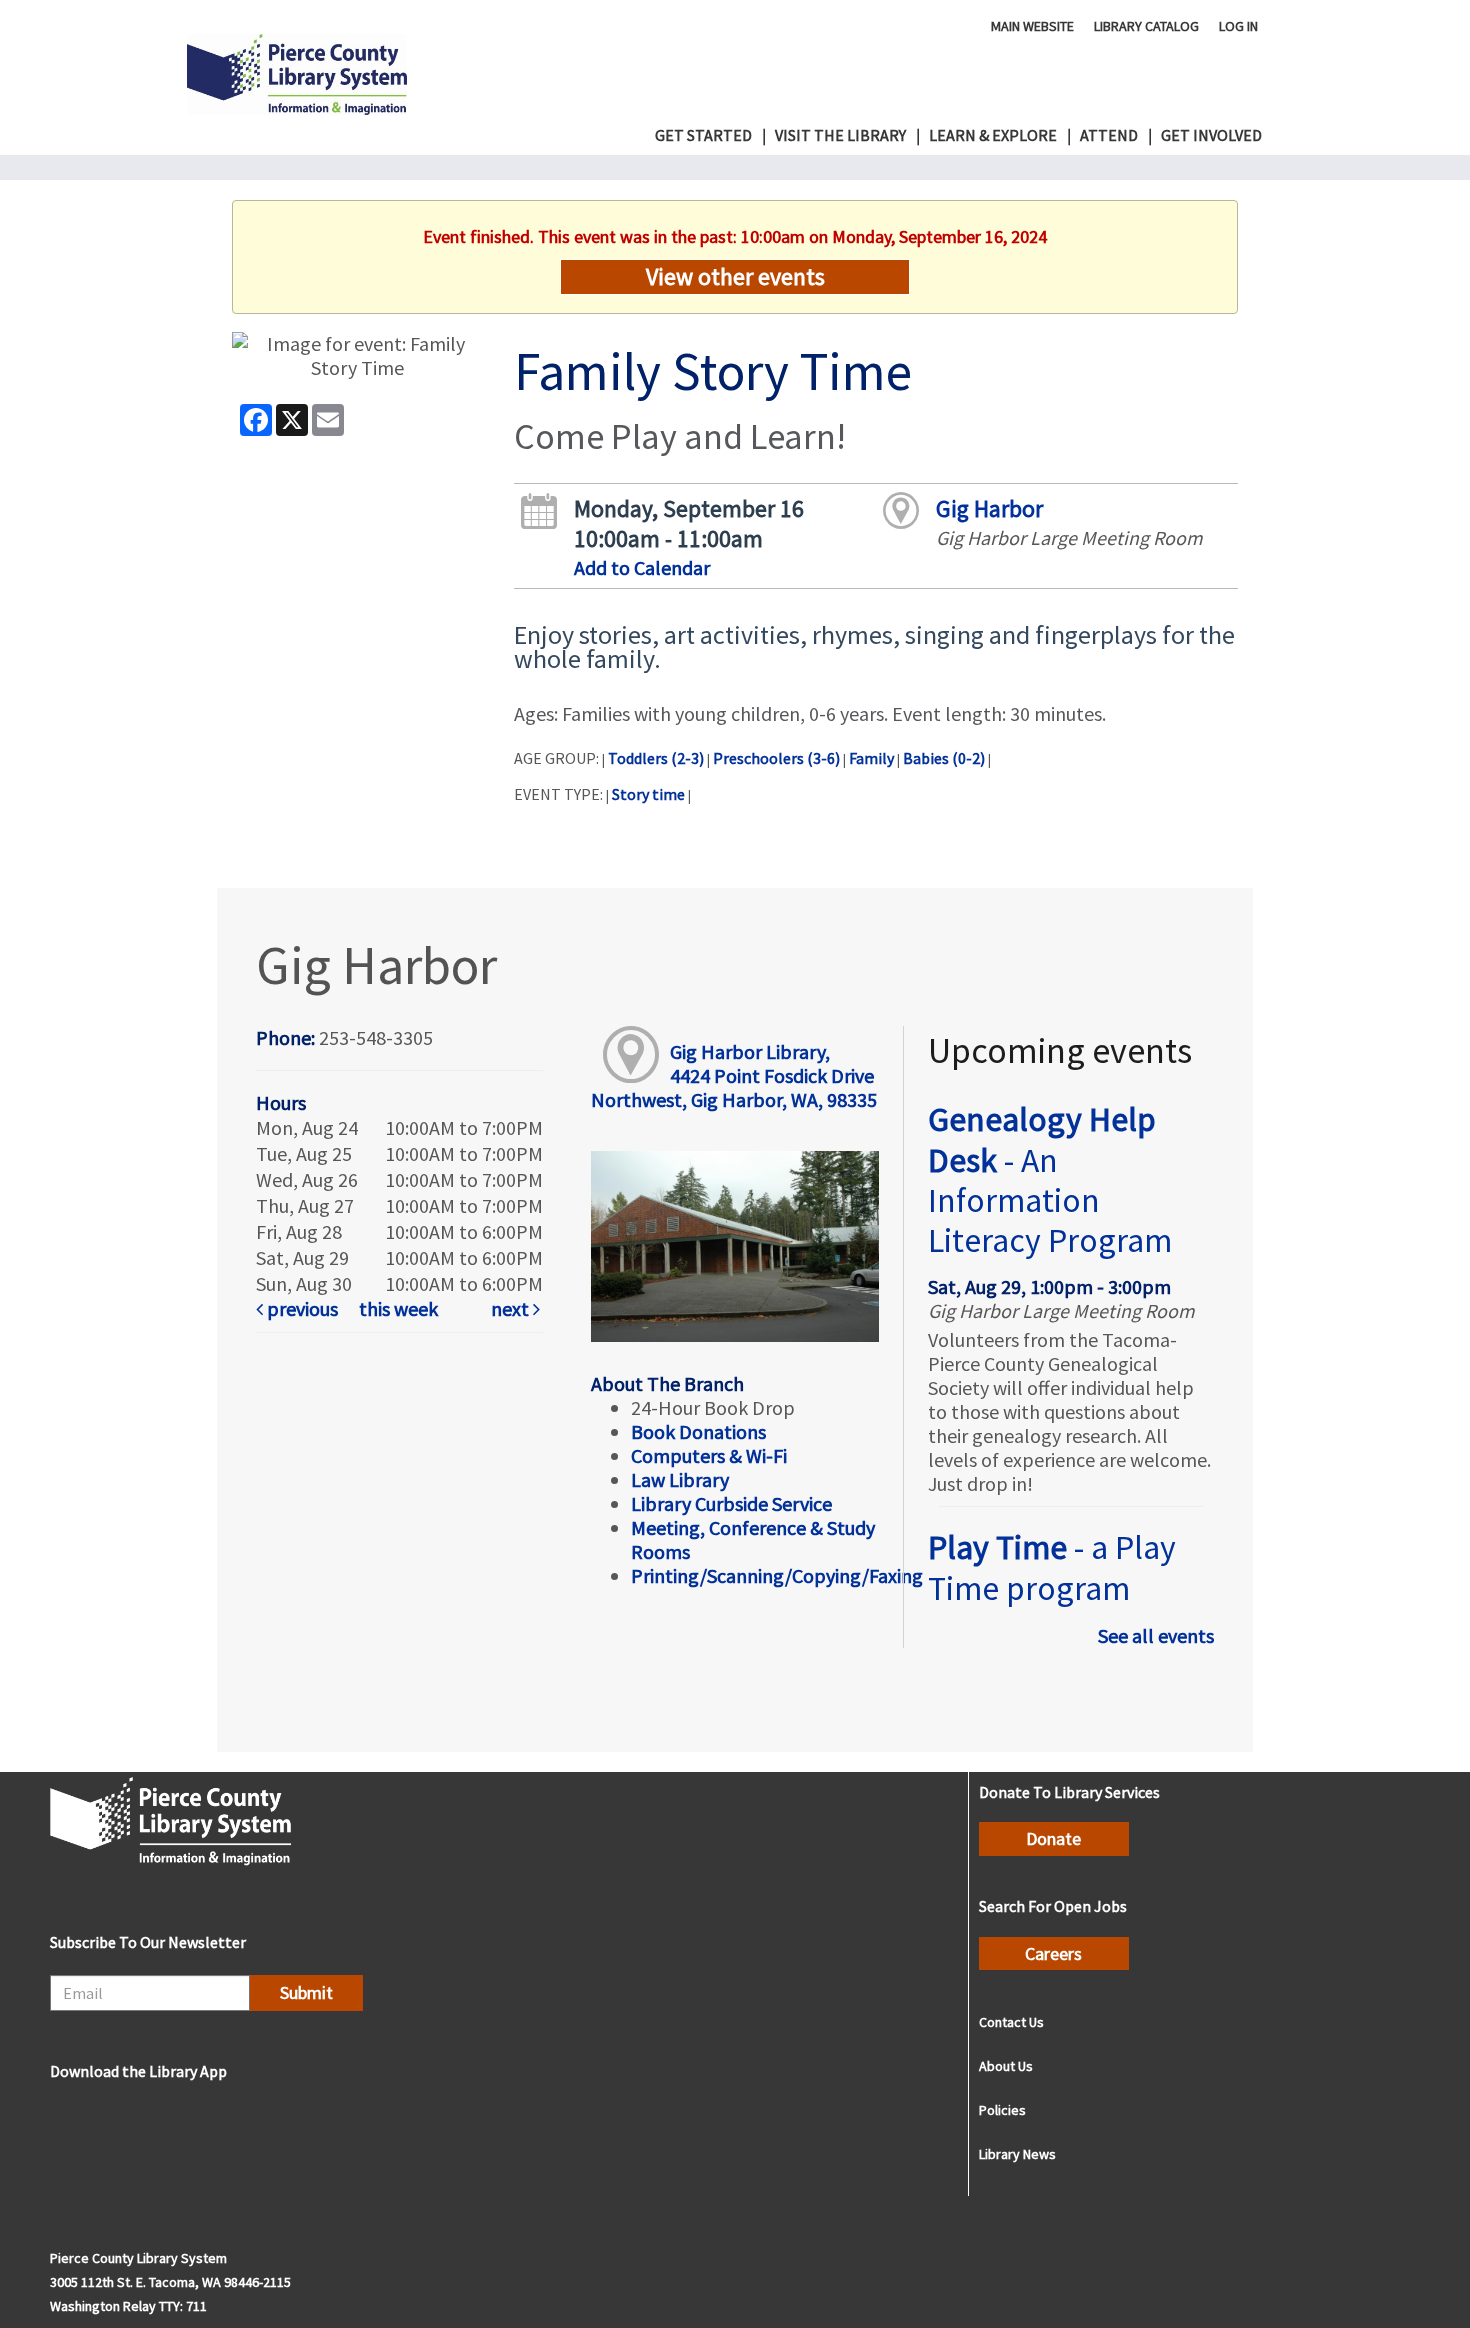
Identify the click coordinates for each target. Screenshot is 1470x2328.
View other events (735, 276)
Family (871, 758)
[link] (303, 1309)
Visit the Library (840, 135)
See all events (1156, 1635)
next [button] (512, 1308)
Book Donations (700, 1431)
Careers (1053, 1953)
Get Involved (1211, 135)
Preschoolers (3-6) (776, 758)
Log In (1238, 25)
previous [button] (300, 1308)
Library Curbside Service (731, 1503)
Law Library (680, 1479)
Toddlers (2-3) (656, 758)
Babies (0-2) (944, 758)
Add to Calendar (642, 567)
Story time (648, 794)
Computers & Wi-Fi (709, 1455)
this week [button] (398, 1308)
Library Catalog (1146, 25)
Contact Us (1011, 2022)
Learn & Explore (993, 135)
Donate (1053, 1838)
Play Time (1052, 1567)
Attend (1109, 135)
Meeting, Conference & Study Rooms (753, 1539)
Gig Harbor (989, 508)
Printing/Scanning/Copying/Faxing (777, 1575)
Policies (1002, 2110)
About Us (1006, 2066)
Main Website (1032, 25)
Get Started (703, 135)
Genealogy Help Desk (1050, 1179)
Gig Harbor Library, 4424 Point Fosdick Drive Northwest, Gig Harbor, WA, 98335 (734, 1075)
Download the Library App (138, 2071)
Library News (1017, 2154)
